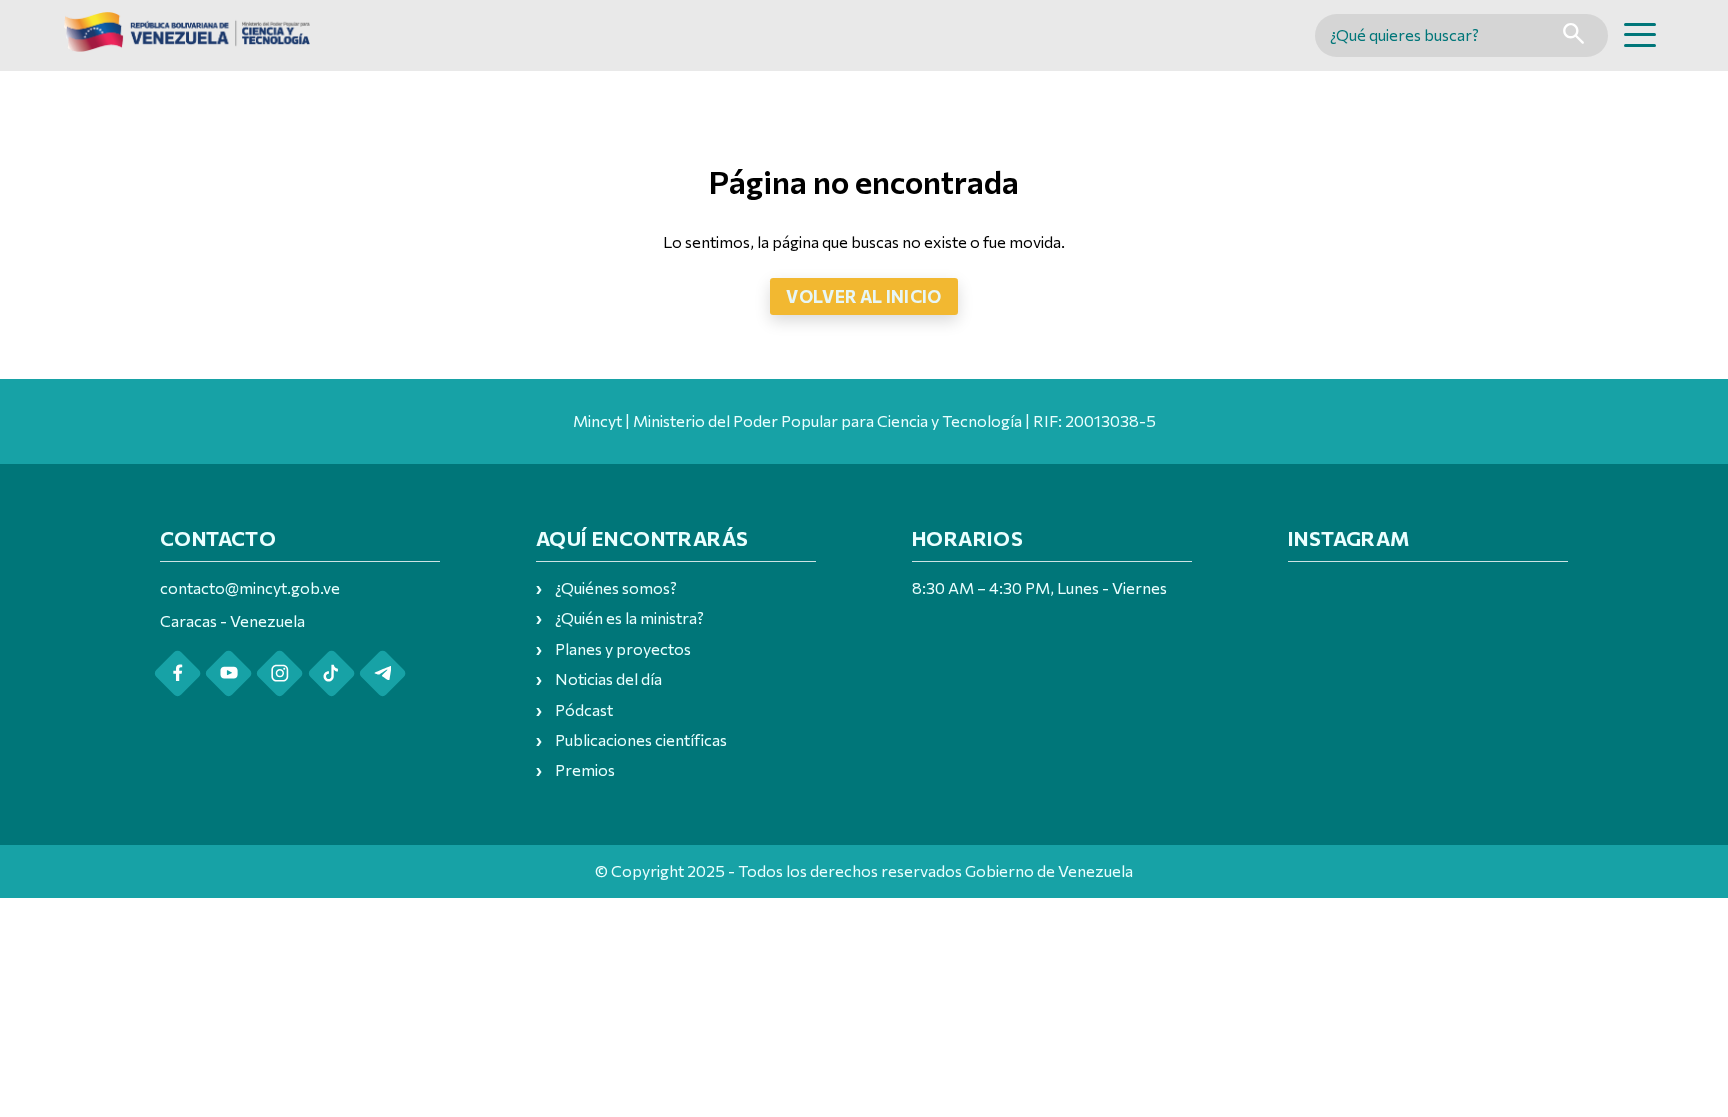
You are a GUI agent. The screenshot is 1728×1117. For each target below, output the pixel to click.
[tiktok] (331, 673)
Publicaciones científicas (641, 739)
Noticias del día (608, 678)
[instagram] (279, 673)
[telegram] (382, 673)
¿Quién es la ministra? (629, 617)
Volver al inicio (864, 296)
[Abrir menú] (1640, 35)
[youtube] (228, 673)
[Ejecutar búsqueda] (1573, 35)
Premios (585, 769)
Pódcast (584, 709)
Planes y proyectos (623, 648)
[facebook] (177, 673)
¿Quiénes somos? (616, 587)
